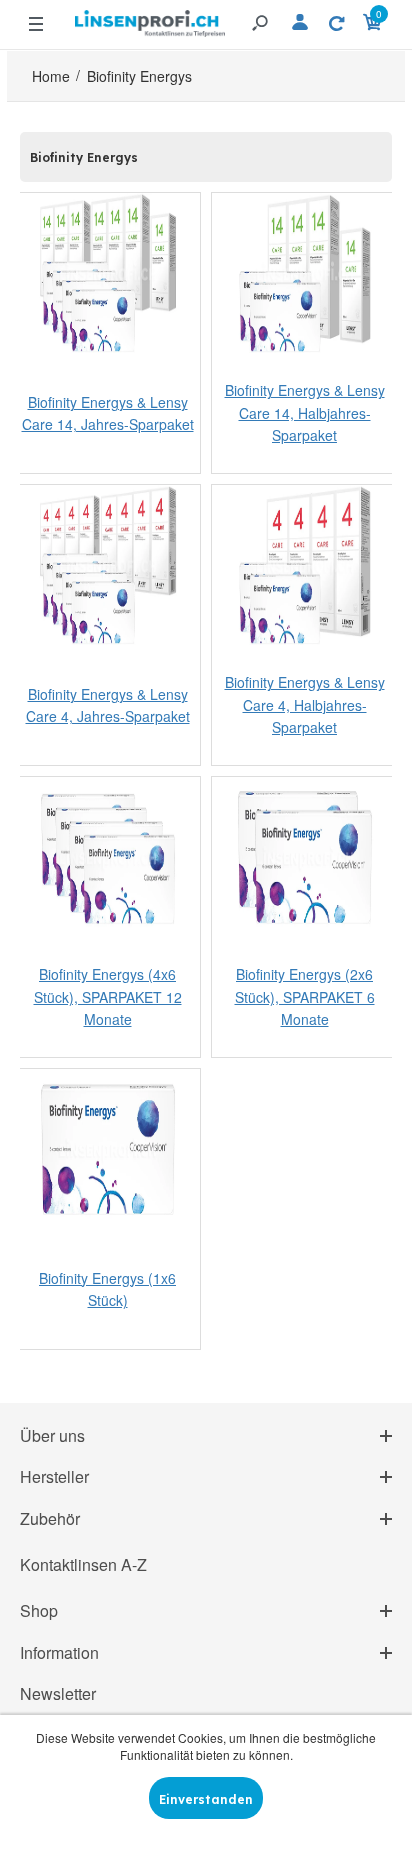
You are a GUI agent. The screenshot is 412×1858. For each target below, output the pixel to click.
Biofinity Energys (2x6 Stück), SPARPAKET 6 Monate (305, 997)
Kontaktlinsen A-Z (83, 1564)
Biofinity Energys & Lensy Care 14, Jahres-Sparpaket (108, 413)
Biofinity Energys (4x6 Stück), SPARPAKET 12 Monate (108, 997)
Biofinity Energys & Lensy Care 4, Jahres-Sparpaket (108, 705)
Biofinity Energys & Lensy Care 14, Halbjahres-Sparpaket (305, 413)
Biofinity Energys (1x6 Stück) (107, 1289)
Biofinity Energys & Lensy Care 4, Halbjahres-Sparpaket (305, 705)
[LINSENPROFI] (150, 15)
